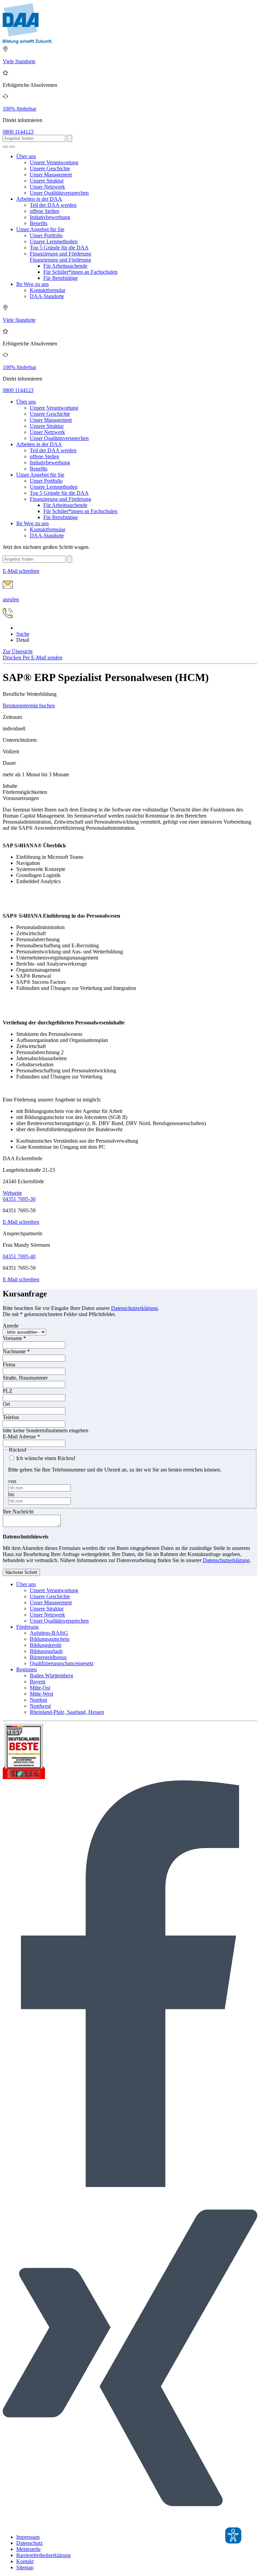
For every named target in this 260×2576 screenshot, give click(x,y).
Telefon (11, 1417)
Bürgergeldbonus (48, 1657)
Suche (23, 634)
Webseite (12, 1193)
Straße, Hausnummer (25, 1378)
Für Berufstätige (61, 278)
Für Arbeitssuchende (65, 266)
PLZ (8, 1391)
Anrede (11, 1326)
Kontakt (25, 2561)
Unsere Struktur (47, 181)
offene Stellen (45, 211)
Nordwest (40, 1706)
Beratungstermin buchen (29, 706)
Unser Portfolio (46, 235)
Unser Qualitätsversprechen (59, 193)
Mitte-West (41, 1694)
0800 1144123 (18, 132)
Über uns (26, 156)
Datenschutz (29, 2543)
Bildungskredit (46, 1645)
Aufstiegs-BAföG (49, 1633)
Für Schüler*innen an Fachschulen (80, 272)
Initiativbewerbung (50, 217)
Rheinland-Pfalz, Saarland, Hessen (67, 1712)
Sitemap (25, 2567)
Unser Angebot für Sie (40, 229)
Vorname (14, 1338)
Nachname (16, 1351)
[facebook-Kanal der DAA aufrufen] (130, 2185)
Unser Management (51, 175)
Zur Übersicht (18, 651)
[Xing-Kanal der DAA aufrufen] (130, 2525)
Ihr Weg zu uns (32, 284)
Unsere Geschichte (50, 168)
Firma (9, 1365)
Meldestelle (28, 2549)
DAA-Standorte (47, 296)
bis (11, 1494)
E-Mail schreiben (21, 1222)
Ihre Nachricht (18, 1512)
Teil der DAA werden (53, 205)
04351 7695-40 (19, 1256)
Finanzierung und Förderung (60, 254)
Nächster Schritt (21, 1572)
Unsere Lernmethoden (54, 241)
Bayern (38, 1682)
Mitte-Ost (40, 1688)
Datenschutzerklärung (134, 1308)
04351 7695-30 (19, 1199)
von (12, 1481)
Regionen (27, 1669)
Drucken (13, 658)
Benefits (39, 223)
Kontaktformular (48, 290)
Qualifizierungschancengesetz (62, 1663)
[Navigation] (12, 147)
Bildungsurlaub (46, 1651)
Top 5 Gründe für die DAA (59, 248)
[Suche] (5, 147)
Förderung (27, 1627)
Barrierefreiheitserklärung (44, 2555)
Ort (6, 1404)
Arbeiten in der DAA (39, 199)
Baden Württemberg (51, 1675)
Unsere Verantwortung (54, 162)
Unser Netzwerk (47, 187)
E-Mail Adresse (21, 1437)
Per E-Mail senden (42, 658)
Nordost (38, 1700)
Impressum (28, 2537)
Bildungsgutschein (50, 1639)
